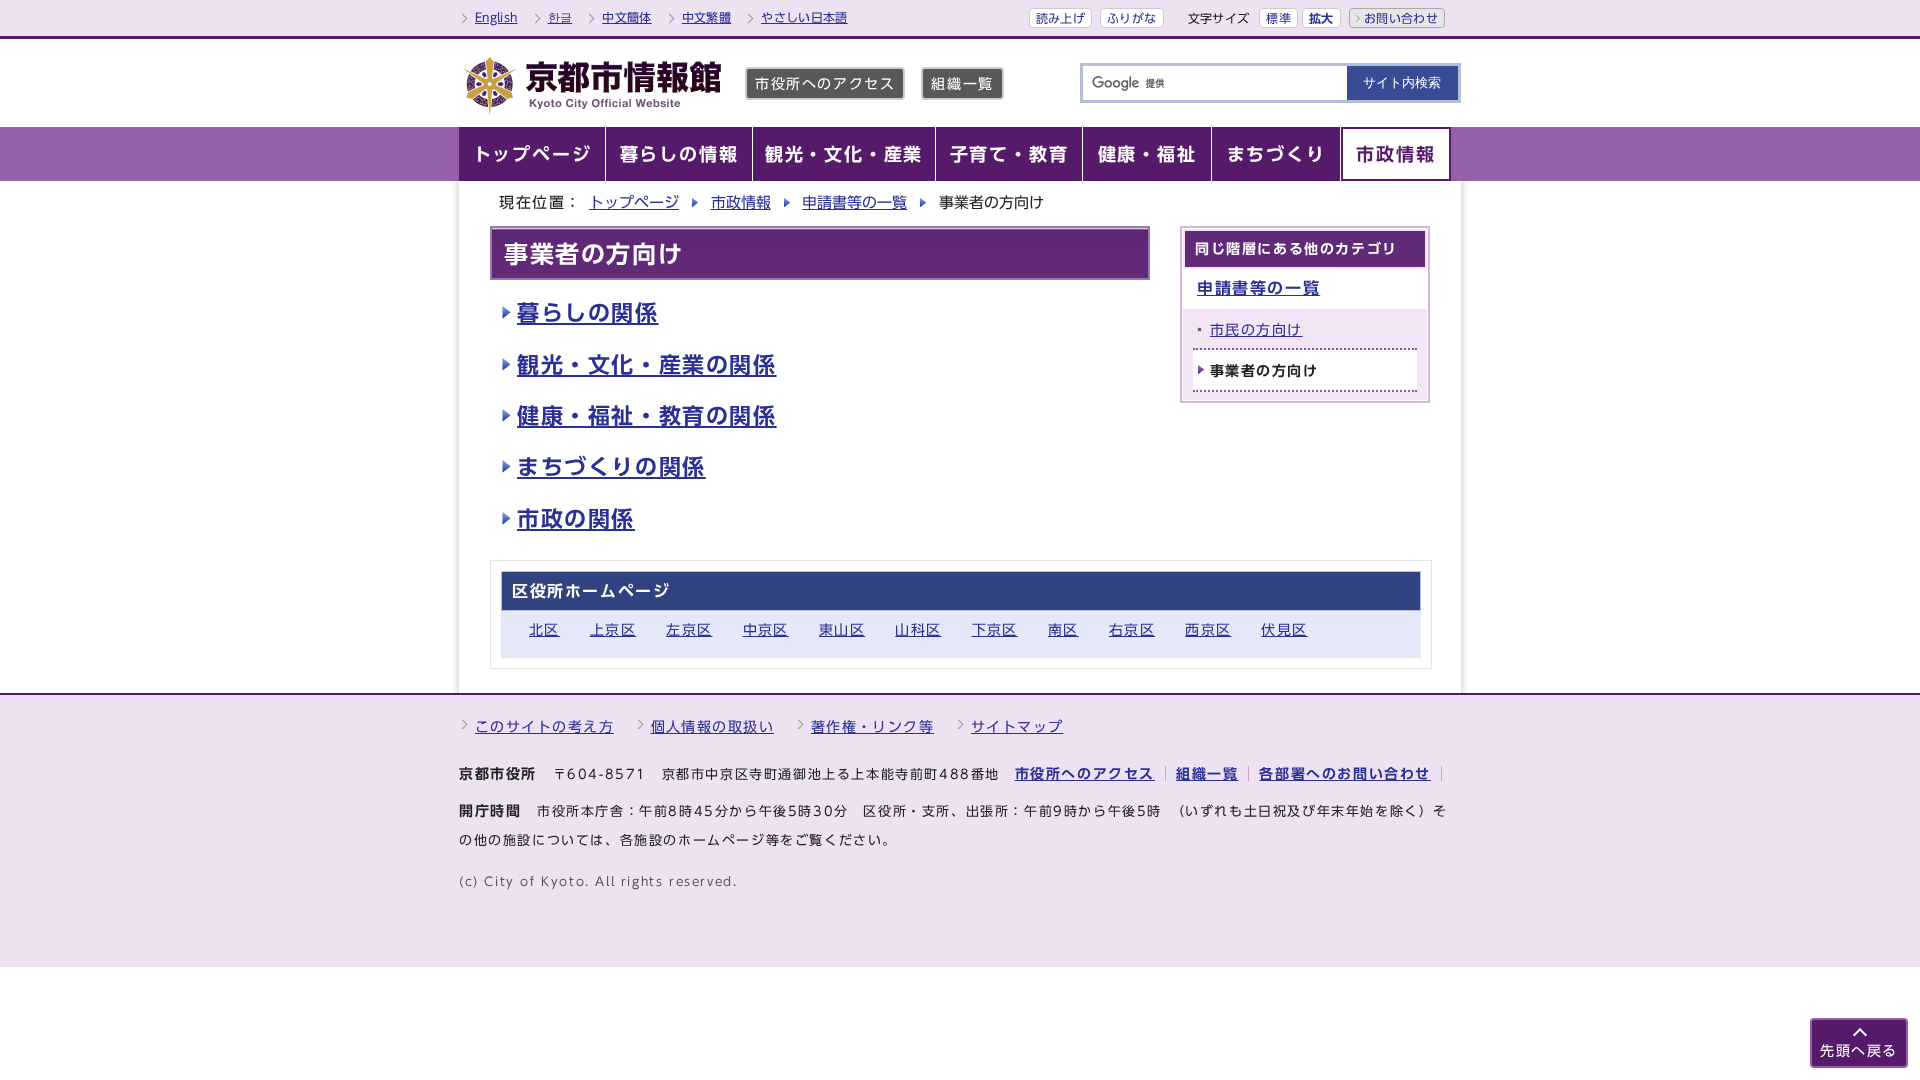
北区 (544, 629)
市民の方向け (1256, 329)
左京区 (689, 629)
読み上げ (1060, 18)
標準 (1278, 18)
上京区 (613, 629)
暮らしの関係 (588, 313)
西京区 (1208, 629)
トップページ (634, 202)
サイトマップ (1017, 726)
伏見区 (1284, 629)
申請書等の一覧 (854, 202)
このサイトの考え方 (544, 726)
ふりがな (1131, 18)
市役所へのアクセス (825, 83)
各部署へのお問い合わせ (1345, 773)
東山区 (842, 629)
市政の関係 (576, 519)
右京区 (1132, 629)
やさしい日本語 (804, 17)
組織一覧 (962, 83)
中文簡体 (626, 17)
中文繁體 (706, 17)
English (496, 17)
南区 (1063, 629)
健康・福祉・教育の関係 (647, 416)
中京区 (766, 629)
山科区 (918, 629)
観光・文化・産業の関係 (647, 365)
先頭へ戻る (1859, 1050)
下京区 (995, 629)
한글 (560, 17)
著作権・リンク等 (873, 726)
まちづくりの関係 (611, 467)
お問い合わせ (1401, 18)
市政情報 (741, 202)
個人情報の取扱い (713, 726)
